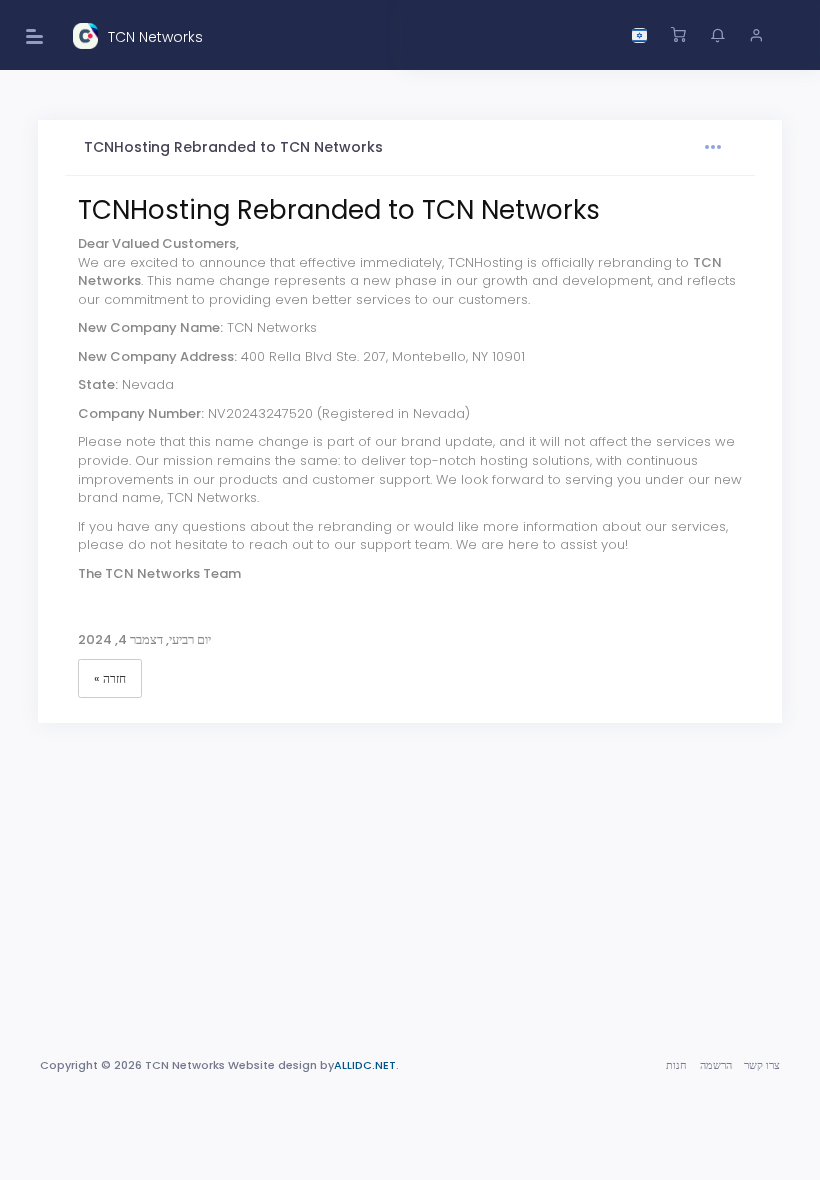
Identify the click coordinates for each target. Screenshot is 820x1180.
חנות (676, 1065)
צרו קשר (762, 1065)
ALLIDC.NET (365, 1065)
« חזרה (110, 678)
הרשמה (716, 1065)
